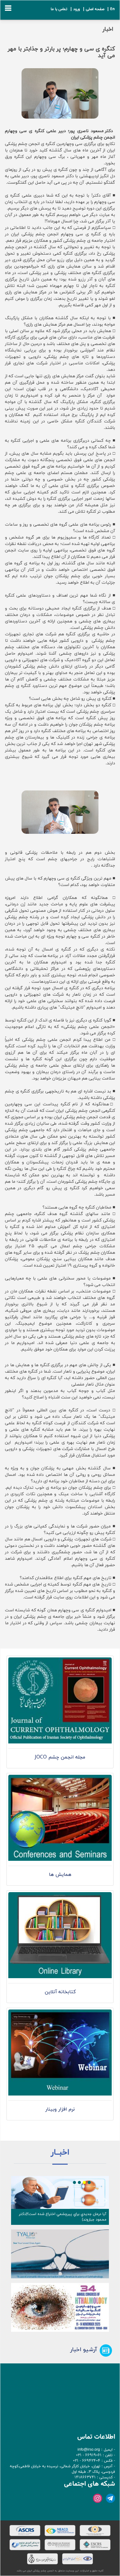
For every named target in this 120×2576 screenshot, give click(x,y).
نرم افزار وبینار (60, 2109)
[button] (14, 2200)
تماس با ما (59, 9)
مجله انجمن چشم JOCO (60, 1757)
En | (110, 9)
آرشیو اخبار (84, 2350)
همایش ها (60, 1875)
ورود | (74, 9)
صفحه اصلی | (93, 9)
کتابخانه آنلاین (60, 1992)
